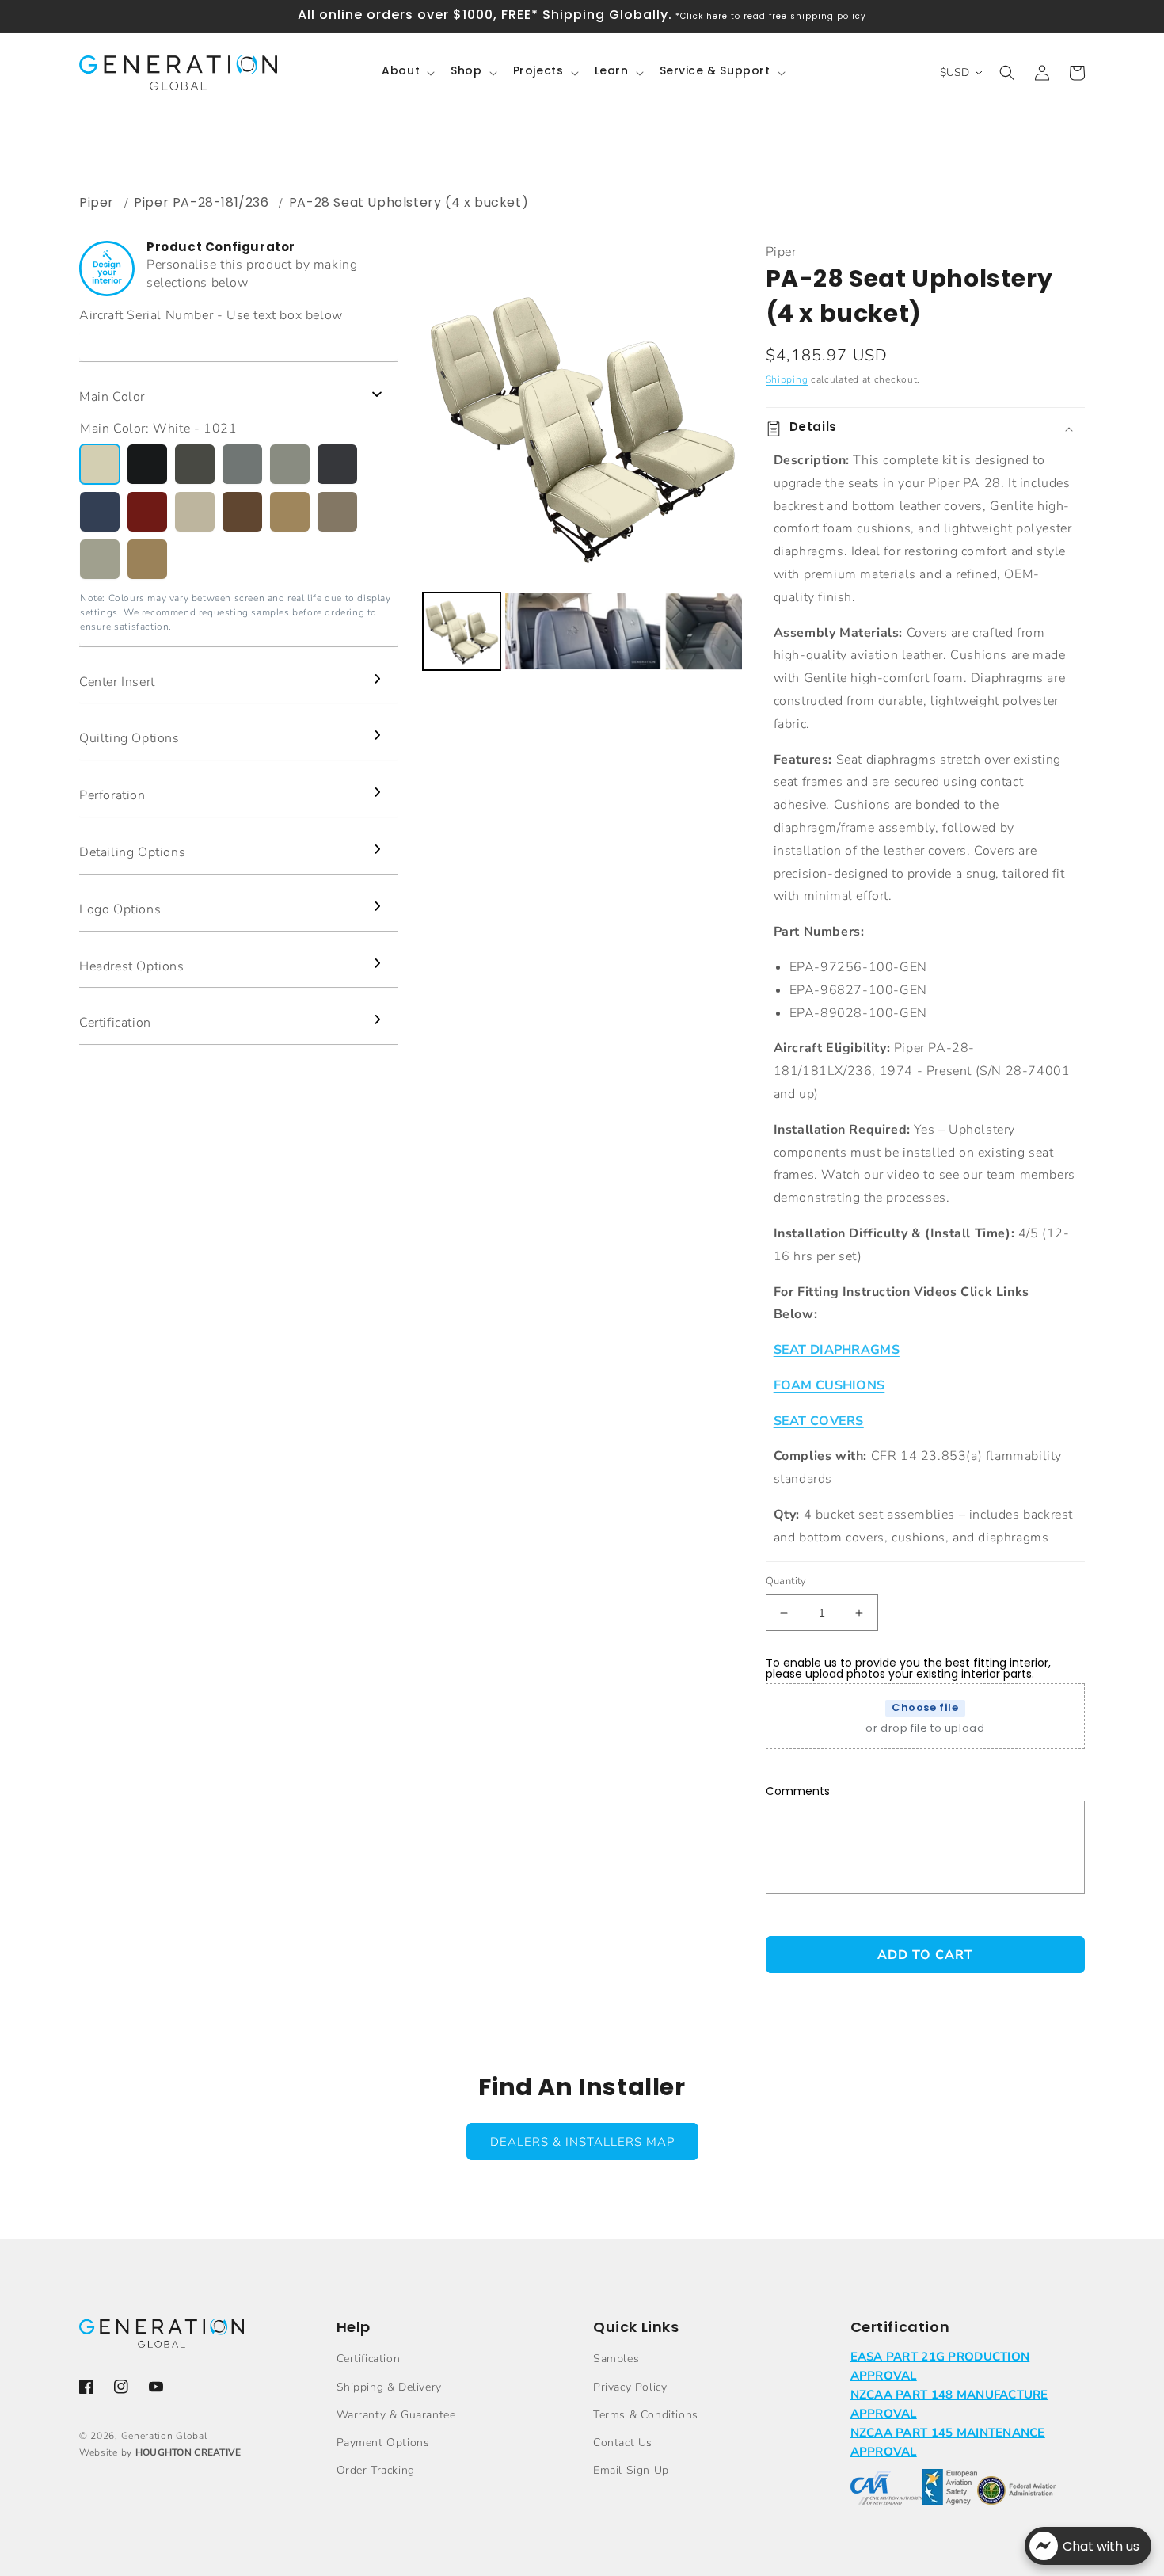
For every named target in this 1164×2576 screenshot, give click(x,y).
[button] (407, 72)
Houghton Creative (188, 2452)
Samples (616, 2359)
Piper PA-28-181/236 (201, 202)
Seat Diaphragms (837, 1350)
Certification (369, 2359)
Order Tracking (376, 2470)
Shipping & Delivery (389, 2387)
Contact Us (623, 2443)
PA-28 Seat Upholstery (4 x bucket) (409, 202)
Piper (97, 202)
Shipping (787, 379)
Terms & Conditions (646, 2415)
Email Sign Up (631, 2470)
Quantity (786, 1581)
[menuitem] (462, 631)
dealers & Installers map (582, 2142)
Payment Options (383, 2443)
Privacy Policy (630, 2387)
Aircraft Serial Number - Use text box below (211, 315)
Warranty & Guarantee (396, 2415)
